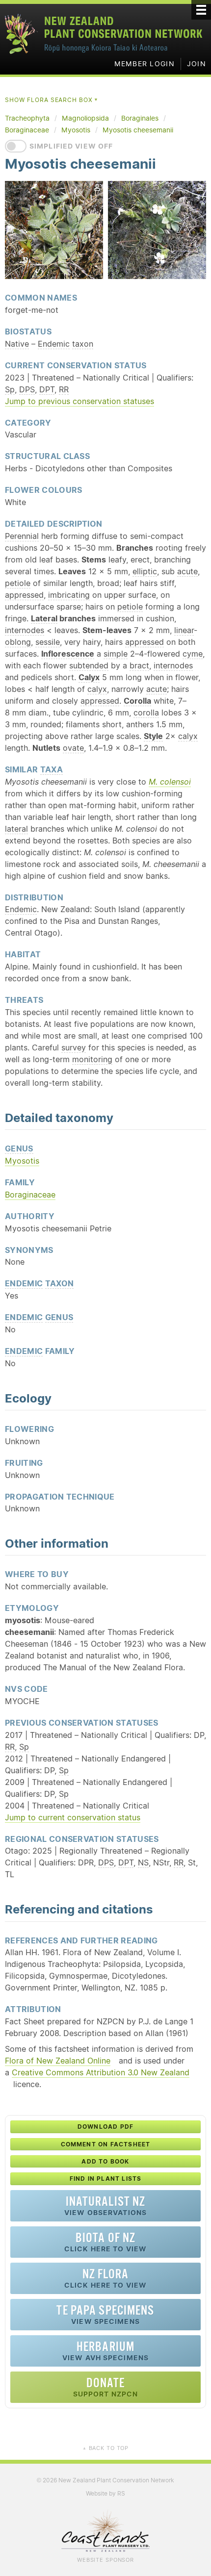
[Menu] (201, 10)
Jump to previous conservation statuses (79, 401)
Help (154, 365)
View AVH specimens (105, 2351)
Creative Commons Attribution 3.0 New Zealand (101, 2072)
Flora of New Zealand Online (58, 2061)
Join (197, 64)
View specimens (105, 2314)
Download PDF (105, 2127)
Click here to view (105, 2242)
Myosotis (22, 1161)
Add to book (105, 2161)
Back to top (105, 2448)
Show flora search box (52, 100)
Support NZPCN (106, 2387)
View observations (105, 2206)
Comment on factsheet (106, 2144)
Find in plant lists (106, 2179)
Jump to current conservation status (73, 1817)
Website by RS (105, 2493)
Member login (145, 64)
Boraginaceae (30, 1195)
